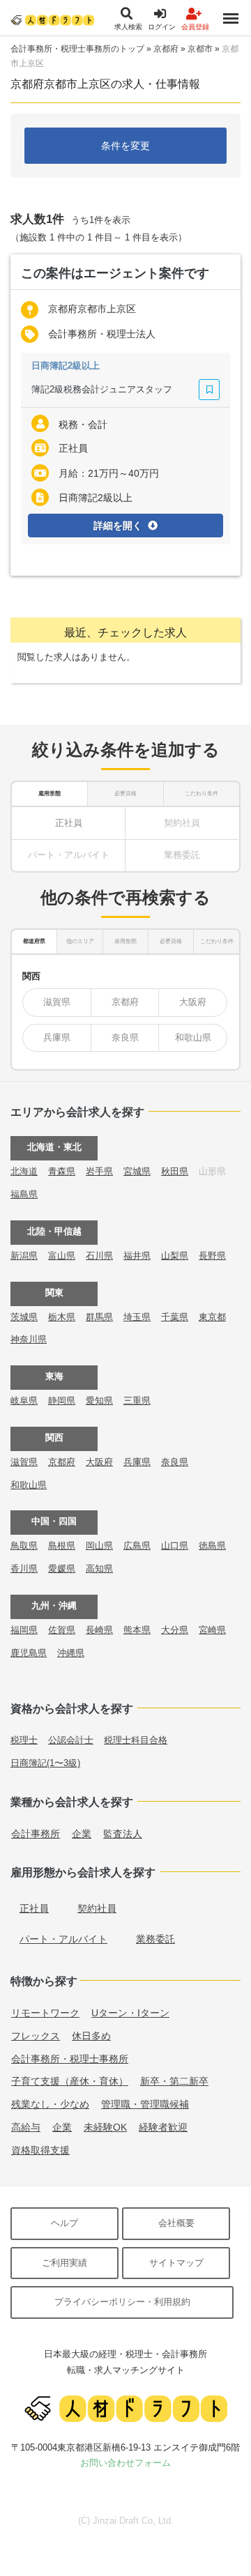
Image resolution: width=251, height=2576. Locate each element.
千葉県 (175, 1317)
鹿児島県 (29, 1653)
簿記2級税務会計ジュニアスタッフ (102, 389)
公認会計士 (71, 1740)
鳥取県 (24, 1546)
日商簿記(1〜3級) (45, 1763)
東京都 (212, 1317)
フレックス (36, 2036)
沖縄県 (71, 1653)
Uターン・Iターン (130, 2013)
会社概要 (176, 2223)
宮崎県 (212, 1630)
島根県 (62, 1546)
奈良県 (125, 1037)
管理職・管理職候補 (145, 2104)
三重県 (137, 1401)
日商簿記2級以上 (66, 366)
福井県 (137, 1256)
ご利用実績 (64, 2263)
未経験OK (105, 2127)
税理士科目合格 (136, 1740)
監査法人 (123, 1834)
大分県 (175, 1630)
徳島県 (212, 1546)
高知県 (99, 1569)
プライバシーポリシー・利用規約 (122, 2302)
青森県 (62, 1171)
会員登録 (195, 27)
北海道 (24, 1171)
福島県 (24, 1194)
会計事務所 (36, 1834)
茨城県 (24, 1317)
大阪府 (193, 1002)
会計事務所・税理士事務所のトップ (77, 49)
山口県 (175, 1546)
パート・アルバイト (63, 1939)
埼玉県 (137, 1317)
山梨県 (175, 1256)
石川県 (99, 1256)
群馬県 (99, 1317)
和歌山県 (193, 1037)
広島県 (137, 1546)
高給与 (26, 2127)
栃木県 (62, 1317)
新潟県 (24, 1256)
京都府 (166, 49)
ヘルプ (64, 2223)
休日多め (91, 2036)
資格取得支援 (40, 2150)
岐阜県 (24, 1401)
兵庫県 (57, 1037)
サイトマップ (176, 2263)
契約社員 (97, 1908)
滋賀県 (57, 1002)
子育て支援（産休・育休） (70, 2081)
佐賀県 (62, 1630)
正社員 (69, 823)
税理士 (24, 1740)
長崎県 (99, 1630)
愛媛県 (62, 1569)
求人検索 (128, 27)
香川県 (24, 1569)
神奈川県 (29, 1339)
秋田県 (175, 1171)
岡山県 (99, 1546)
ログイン (162, 27)
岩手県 (99, 1171)
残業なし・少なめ (50, 2104)
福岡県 (24, 1630)
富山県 (62, 1256)
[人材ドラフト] (52, 20)
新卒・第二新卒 (174, 2081)
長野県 (212, 1256)
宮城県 (137, 1171)
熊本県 (137, 1630)
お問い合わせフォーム (125, 2463)
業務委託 (155, 1939)
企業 (82, 1834)
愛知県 (99, 1401)
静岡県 (62, 1401)
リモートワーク (45, 2013)
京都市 (200, 49)
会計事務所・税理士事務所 (70, 2059)
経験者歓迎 (163, 2127)
